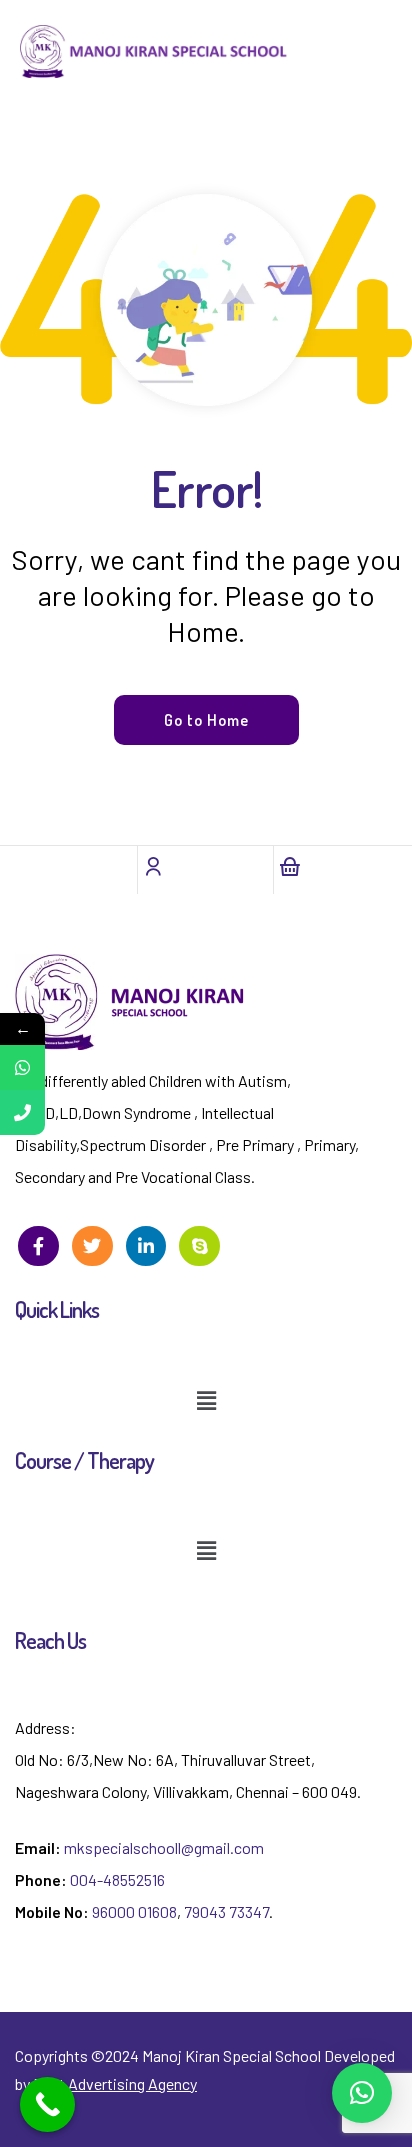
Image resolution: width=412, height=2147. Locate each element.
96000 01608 (134, 1911)
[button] (206, 1400)
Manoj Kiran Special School (231, 2055)
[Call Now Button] (47, 2104)
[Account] (153, 866)
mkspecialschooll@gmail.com (164, 1847)
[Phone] (22, 1112)
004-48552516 (117, 1879)
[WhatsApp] (22, 1067)
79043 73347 (226, 1911)
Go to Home (206, 720)
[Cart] (289, 866)
